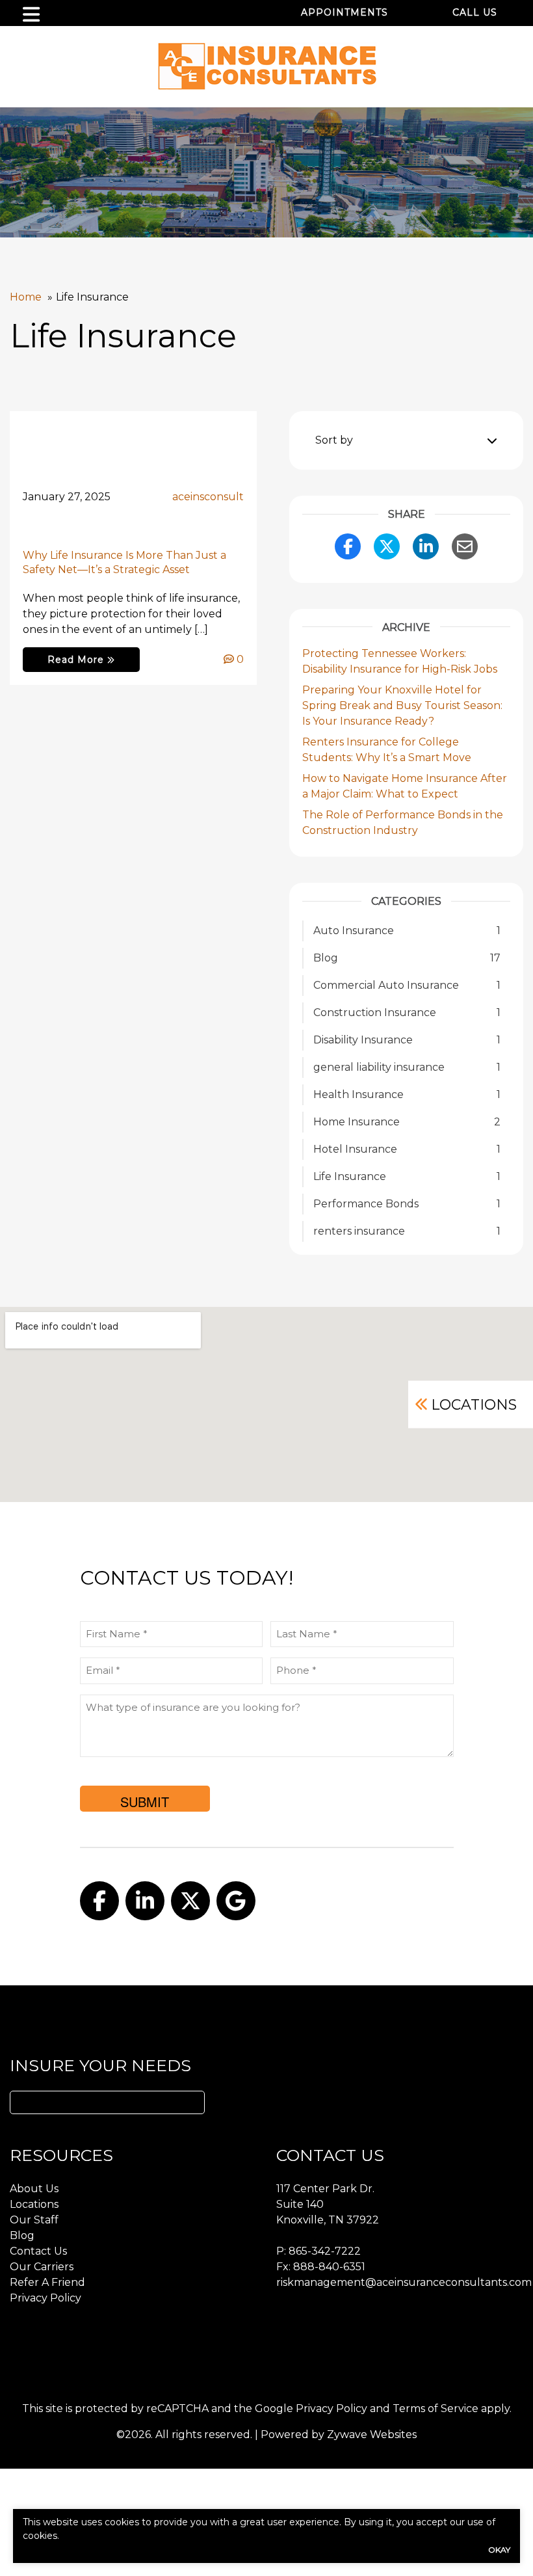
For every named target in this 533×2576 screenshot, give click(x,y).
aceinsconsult (208, 497)
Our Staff (34, 2220)
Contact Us (38, 2251)
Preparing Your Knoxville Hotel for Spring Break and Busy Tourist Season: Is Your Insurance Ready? (402, 705)
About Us (34, 2189)
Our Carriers (42, 2267)
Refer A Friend (47, 2282)
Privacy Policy (45, 2298)
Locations (474, 1404)
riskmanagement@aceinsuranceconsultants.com (404, 2282)
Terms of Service (435, 2408)
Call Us (475, 12)
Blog (22, 2235)
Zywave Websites (372, 2435)
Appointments (344, 12)
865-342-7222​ (325, 2251)
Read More (77, 660)
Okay (499, 2550)
